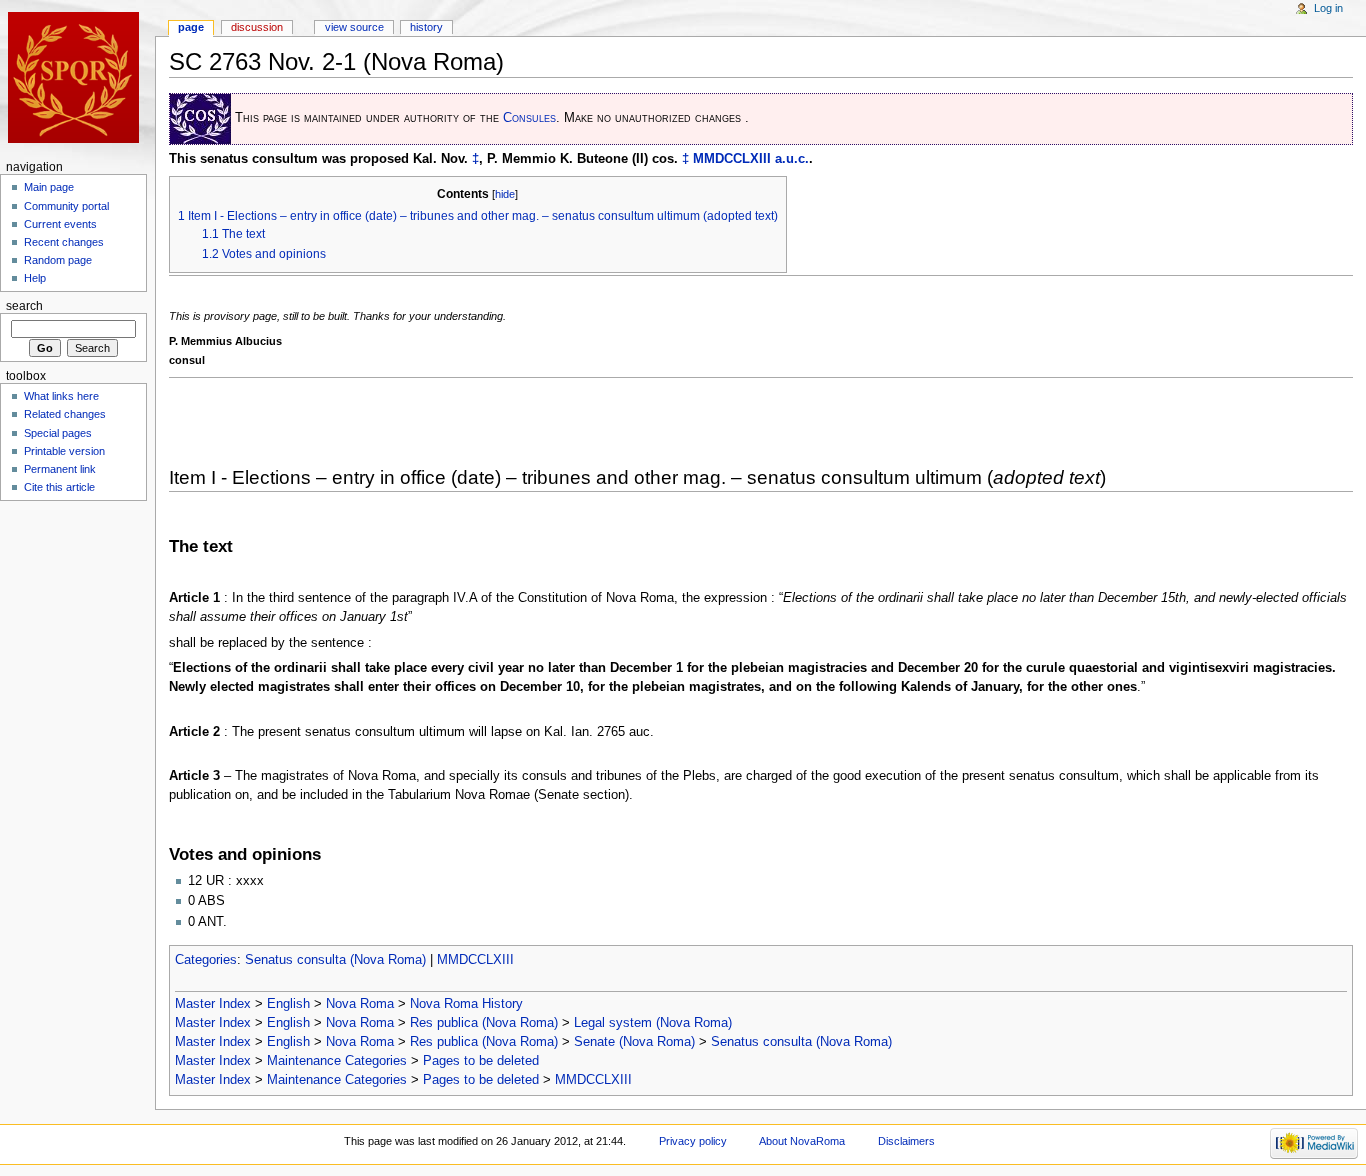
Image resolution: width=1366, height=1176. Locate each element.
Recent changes (64, 242)
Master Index (213, 1004)
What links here (61, 396)
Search (24, 306)
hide (505, 194)
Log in (1328, 8)
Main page (49, 187)
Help (35, 278)
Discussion (257, 27)
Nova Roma (360, 1004)
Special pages (58, 433)
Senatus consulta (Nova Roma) (335, 960)
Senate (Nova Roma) (634, 1042)
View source (354, 27)
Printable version (64, 451)
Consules (529, 118)
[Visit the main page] (77, 77)
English (288, 1004)
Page (191, 27)
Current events (60, 224)
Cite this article (59, 487)
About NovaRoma (802, 1141)
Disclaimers (906, 1141)
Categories (206, 960)
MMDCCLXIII (732, 159)
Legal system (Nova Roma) (653, 1023)
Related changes (65, 414)
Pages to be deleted (481, 1061)
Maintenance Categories (337, 1061)
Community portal (66, 206)
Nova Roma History (466, 1004)
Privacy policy (693, 1141)
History (426, 27)
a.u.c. (792, 159)
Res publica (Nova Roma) (484, 1023)
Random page (58, 260)
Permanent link (60, 469)
